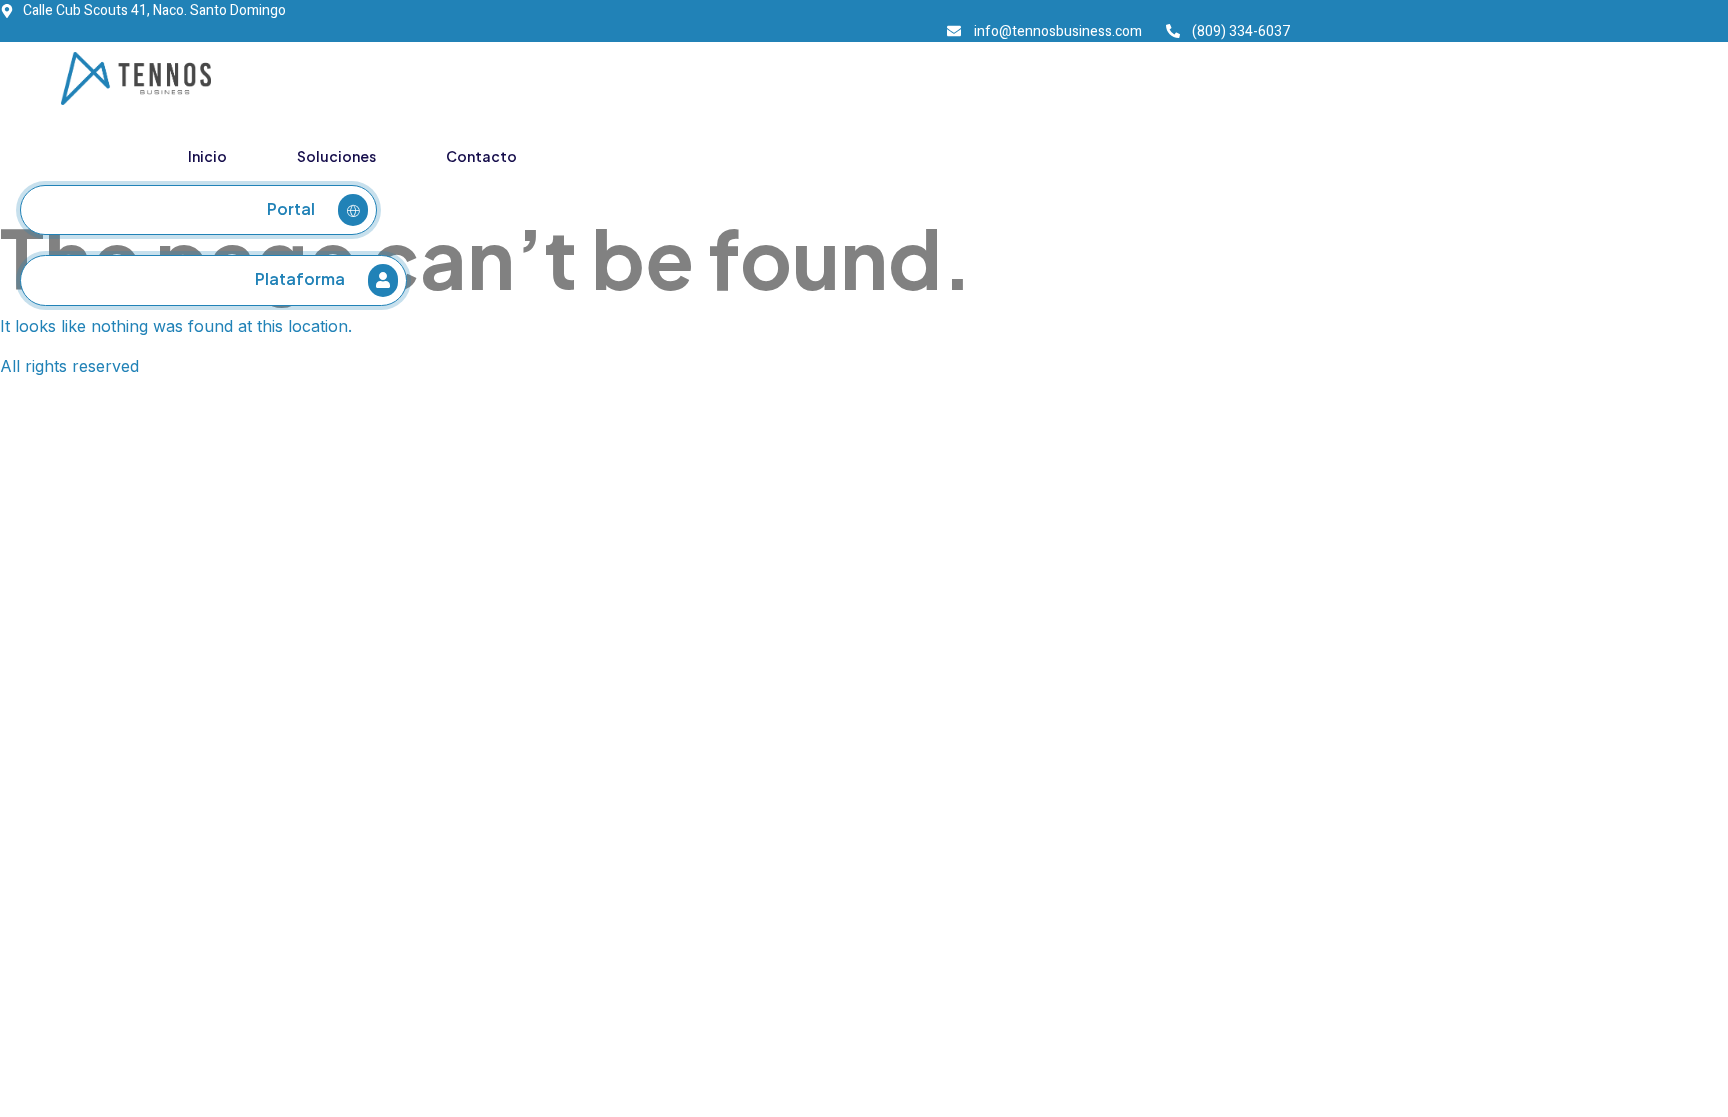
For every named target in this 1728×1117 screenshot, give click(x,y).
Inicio (207, 156)
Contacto (481, 156)
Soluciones (336, 156)
